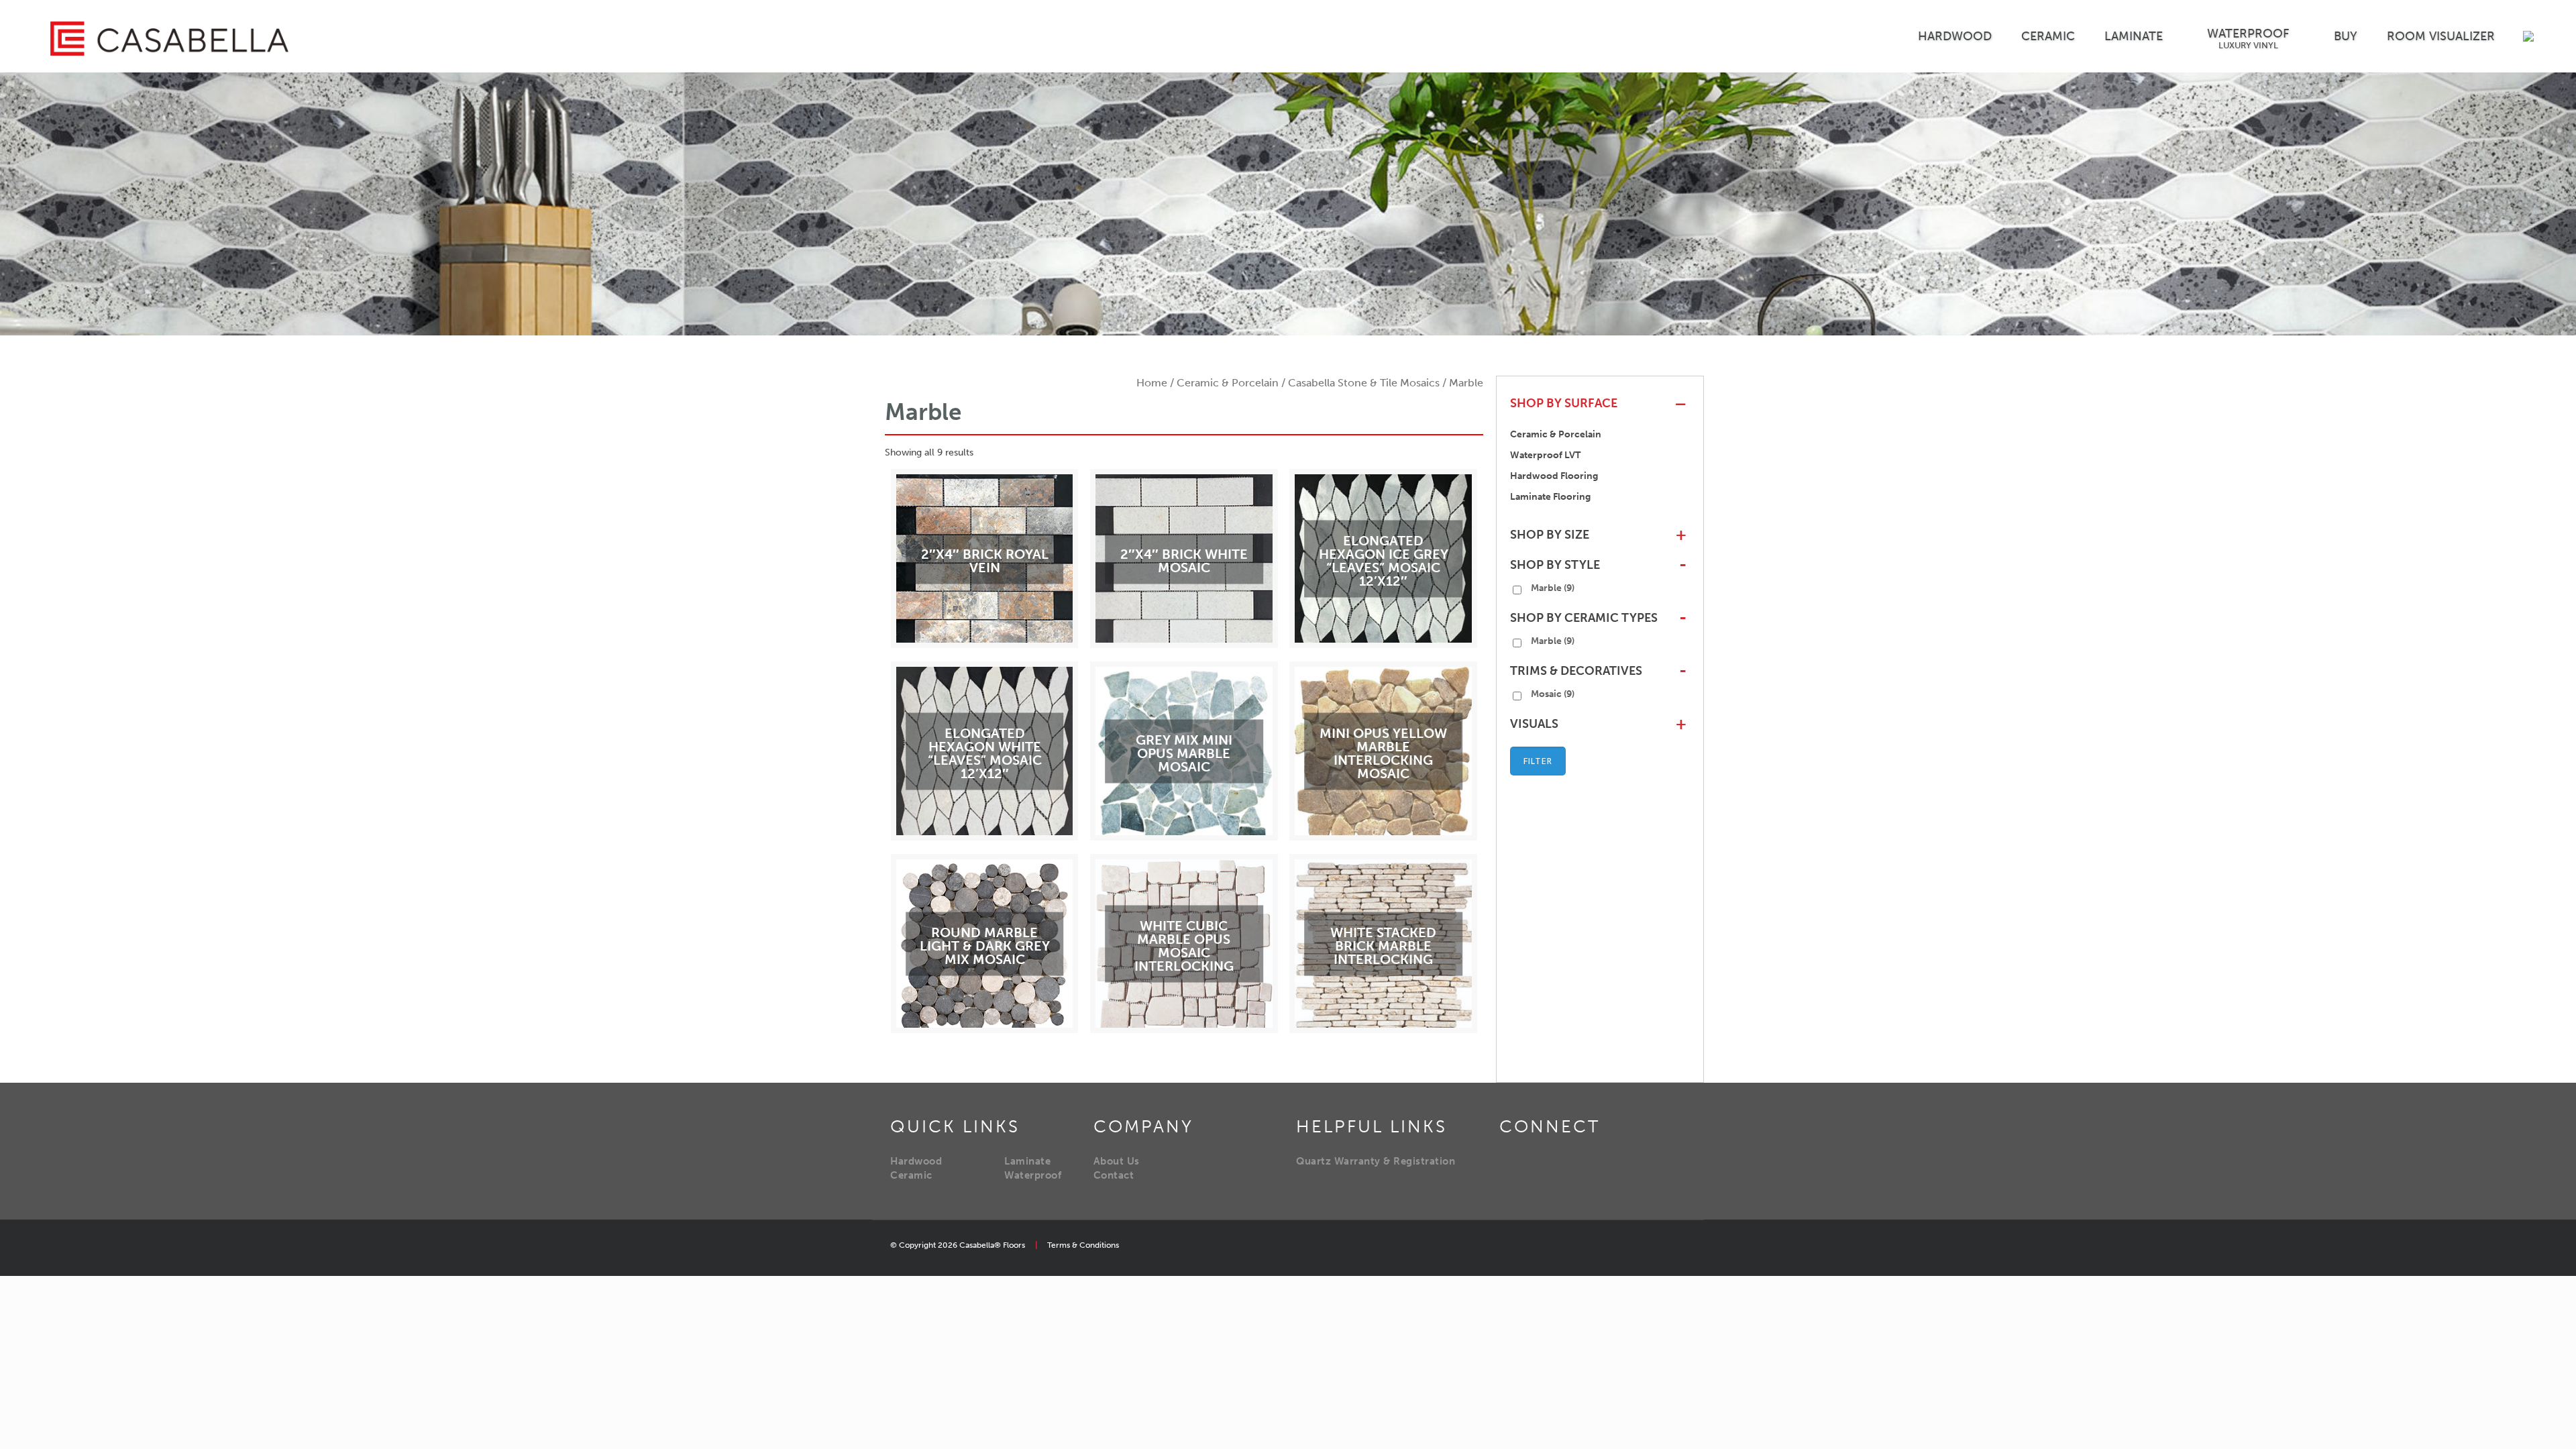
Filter (1538, 761)
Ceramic (911, 1175)
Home (1152, 383)
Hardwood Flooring (1554, 476)
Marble (1553, 588)
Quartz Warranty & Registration (1376, 1161)
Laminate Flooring (1550, 497)
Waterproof (1033, 1175)
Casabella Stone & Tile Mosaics (1364, 383)
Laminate (1027, 1161)
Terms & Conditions (1083, 1245)
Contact (1114, 1175)
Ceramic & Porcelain (1228, 383)
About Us (1117, 1161)
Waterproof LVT (1545, 455)
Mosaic (1553, 694)
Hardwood (916, 1161)
